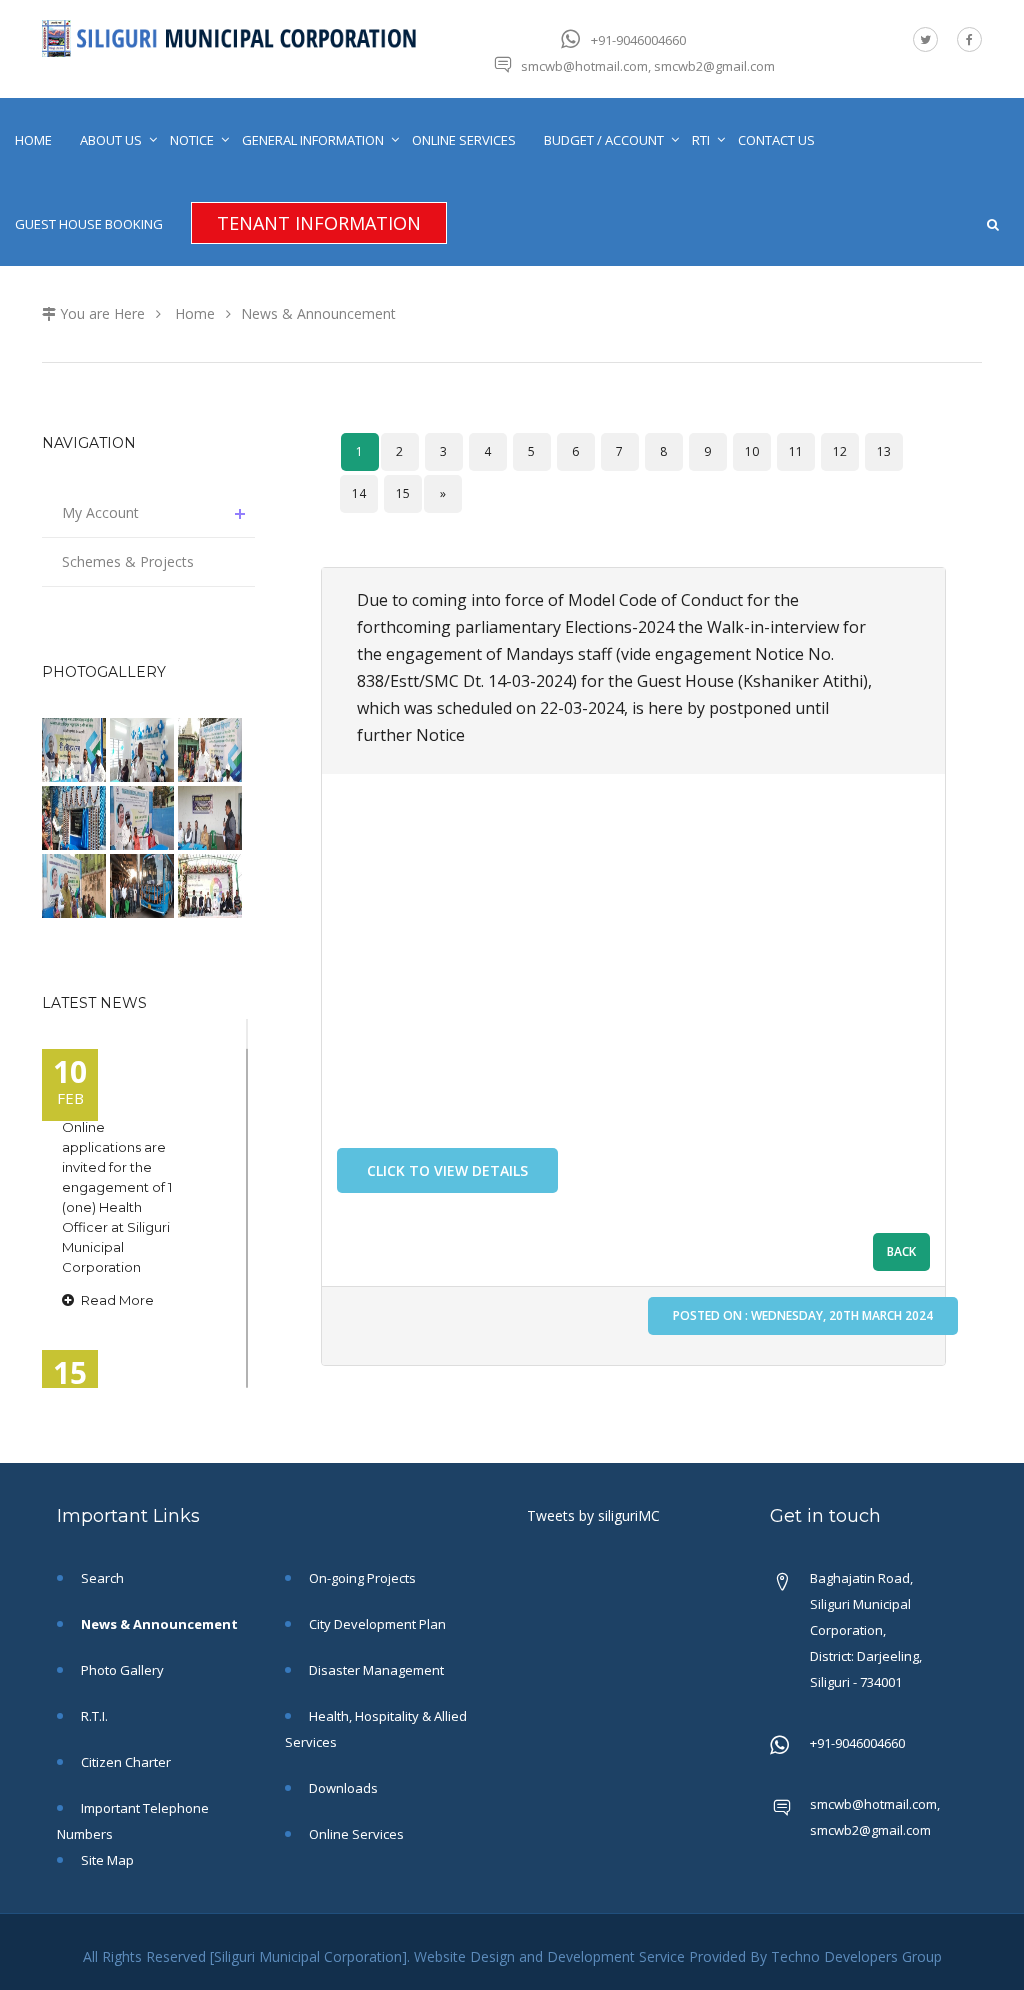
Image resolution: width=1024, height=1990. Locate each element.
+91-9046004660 (638, 40)
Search (101, 1578)
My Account (100, 512)
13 (884, 451)
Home (33, 140)
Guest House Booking (89, 224)
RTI (701, 140)
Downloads (342, 1788)
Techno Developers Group (856, 1956)
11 (796, 451)
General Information (313, 140)
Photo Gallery (121, 1670)
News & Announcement (318, 313)
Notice (192, 140)
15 (403, 493)
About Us (111, 140)
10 (752, 451)
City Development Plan (376, 1624)
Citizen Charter (124, 1762)
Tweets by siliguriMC (593, 1515)
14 (359, 493)
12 (840, 451)
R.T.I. (93, 1716)
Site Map (106, 1860)
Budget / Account (604, 140)
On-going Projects (361, 1578)
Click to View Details (447, 1170)
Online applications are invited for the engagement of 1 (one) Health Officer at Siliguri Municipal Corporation (117, 1197)
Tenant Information (319, 223)
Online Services (464, 140)
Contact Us (776, 140)
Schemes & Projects (128, 561)
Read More (116, 1300)
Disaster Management (375, 1670)
